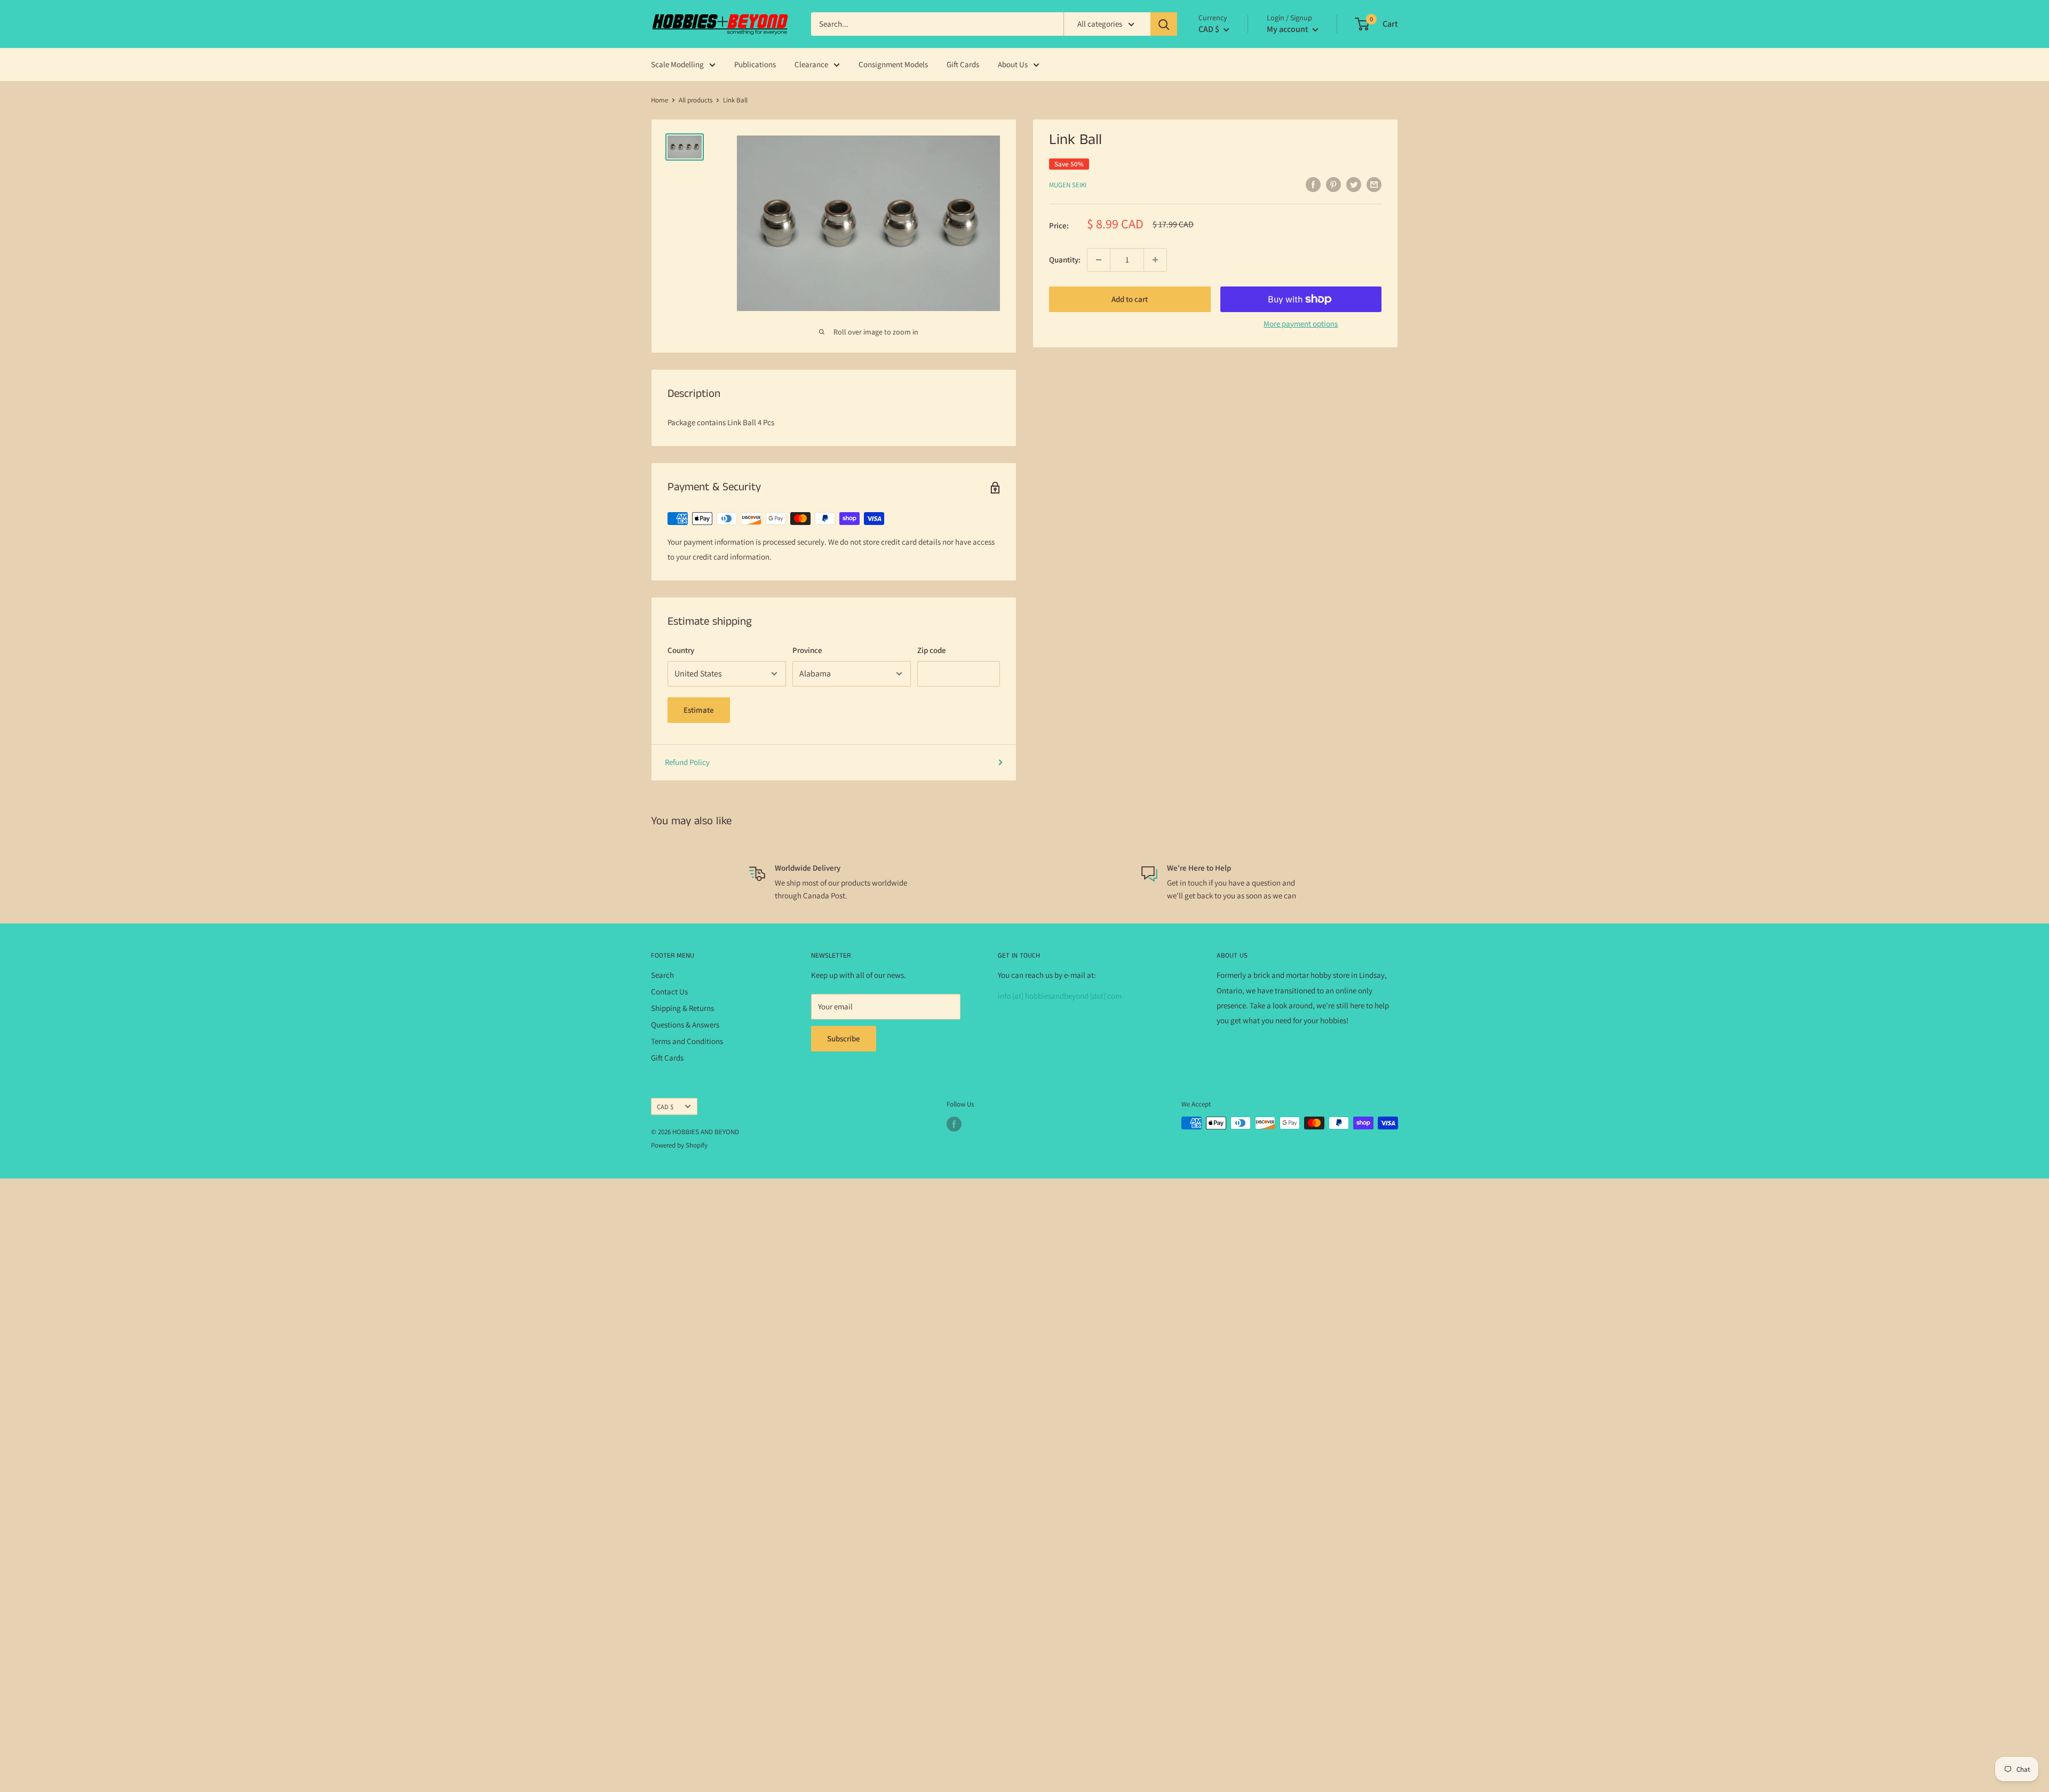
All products (696, 100)
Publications (755, 64)
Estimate (699, 710)
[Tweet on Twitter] (1354, 184)
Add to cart (1130, 299)
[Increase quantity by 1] (1155, 260)
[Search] (1164, 24)
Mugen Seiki (1068, 185)
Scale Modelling (677, 64)
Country (681, 650)
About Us (1013, 64)
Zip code (932, 650)
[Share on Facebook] (1313, 184)
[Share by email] (1374, 184)
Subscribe (844, 1038)
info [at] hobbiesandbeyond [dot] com (1060, 996)
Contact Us (669, 991)
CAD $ (665, 1107)
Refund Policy (687, 762)
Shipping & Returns (682, 1008)
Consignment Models (893, 64)
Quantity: (1065, 260)
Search (662, 975)
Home (660, 100)
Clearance (811, 64)
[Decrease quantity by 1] (1099, 260)
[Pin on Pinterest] (1333, 184)
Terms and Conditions (687, 1041)
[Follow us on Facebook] (954, 1124)
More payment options (1301, 324)
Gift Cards (963, 64)
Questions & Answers (685, 1025)
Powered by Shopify (679, 1145)
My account (1288, 29)
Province (807, 650)
